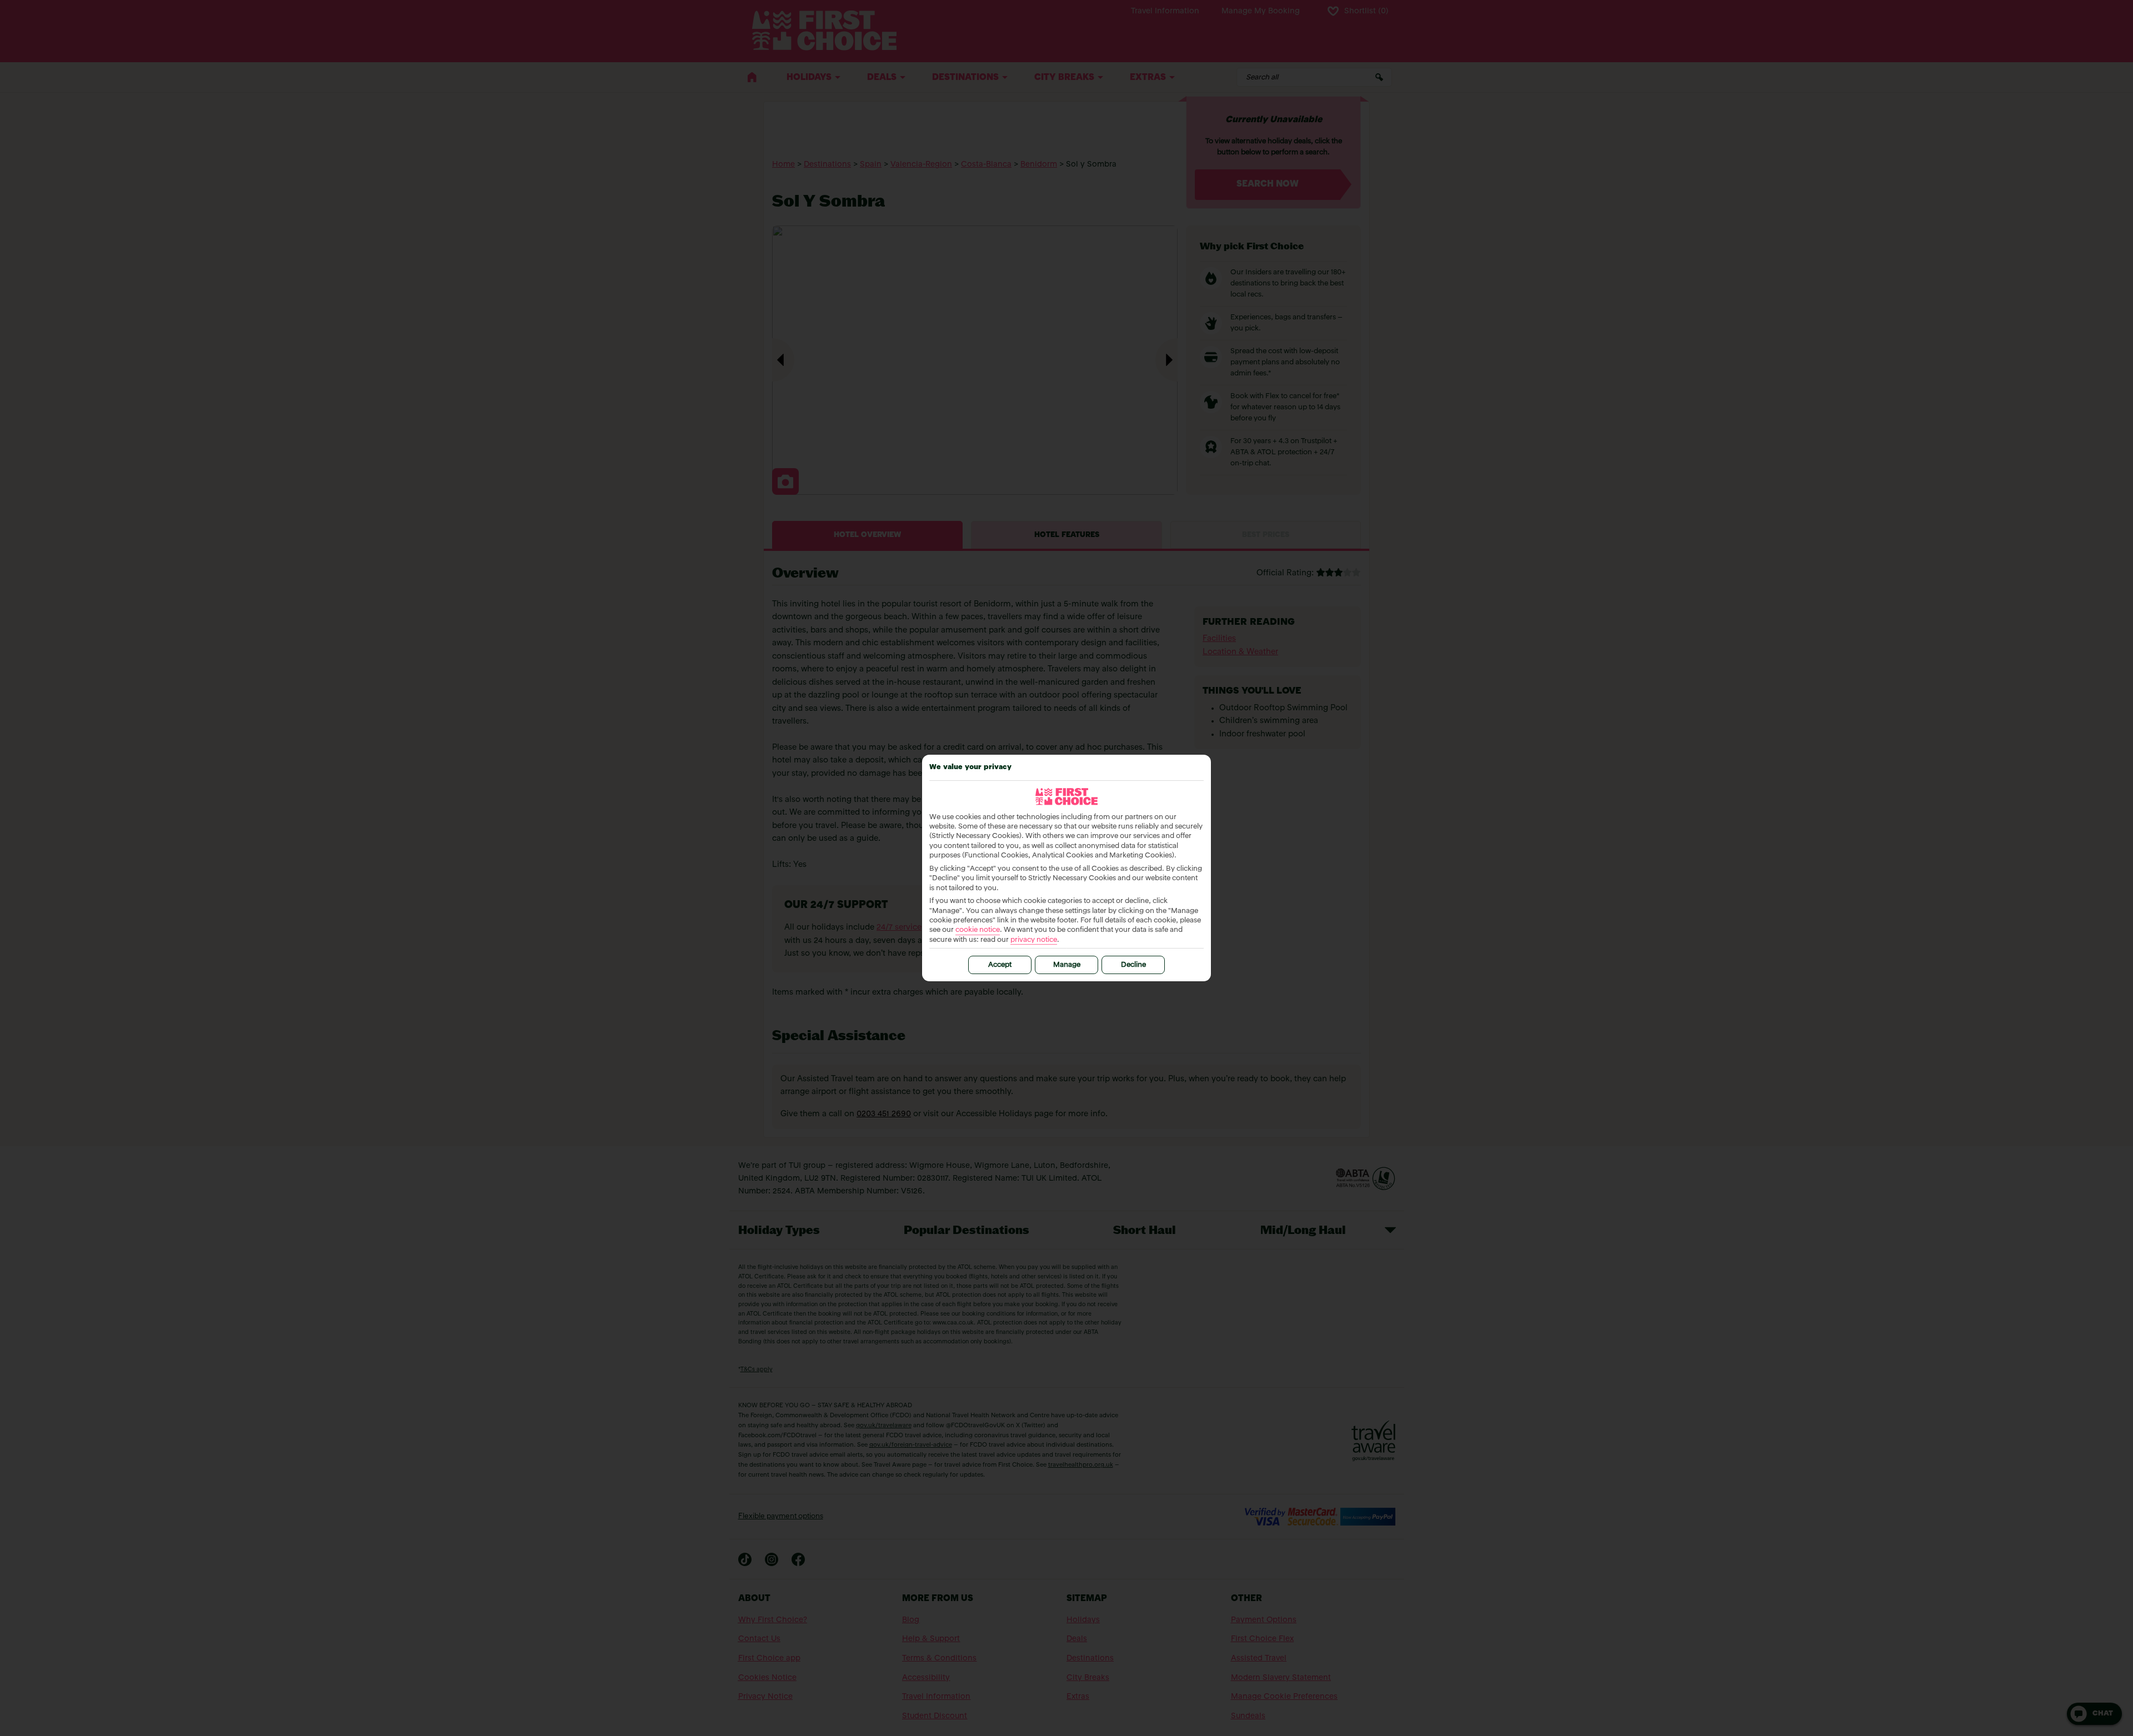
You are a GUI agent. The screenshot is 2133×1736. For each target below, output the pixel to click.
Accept (1000, 965)
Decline (1133, 965)
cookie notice (978, 930)
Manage (1067, 965)
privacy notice (1034, 940)
